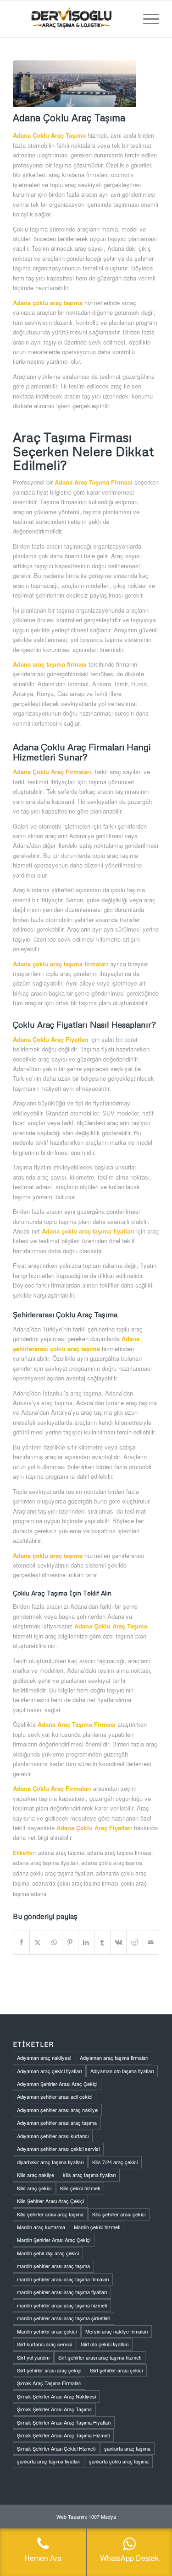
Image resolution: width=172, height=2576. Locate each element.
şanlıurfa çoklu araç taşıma (119, 2461)
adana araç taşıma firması (119, 1853)
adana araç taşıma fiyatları (46, 1863)
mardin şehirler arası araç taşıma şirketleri (64, 2318)
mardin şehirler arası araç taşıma (53, 2266)
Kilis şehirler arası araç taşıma (50, 2214)
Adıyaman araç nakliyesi (44, 2058)
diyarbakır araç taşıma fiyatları (50, 2162)
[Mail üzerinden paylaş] (151, 1942)
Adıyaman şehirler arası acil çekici (55, 2096)
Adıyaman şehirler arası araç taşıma (57, 2123)
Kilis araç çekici (34, 2188)
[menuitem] (147, 19)
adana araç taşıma (61, 1853)
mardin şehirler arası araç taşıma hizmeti (62, 2305)
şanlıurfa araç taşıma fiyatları (49, 2461)
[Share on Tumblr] (102, 1942)
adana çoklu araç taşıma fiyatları (53, 1873)
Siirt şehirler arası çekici (116, 2370)
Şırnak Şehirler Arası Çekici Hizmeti (56, 2448)
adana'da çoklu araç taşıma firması (75, 1883)
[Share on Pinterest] (70, 1942)
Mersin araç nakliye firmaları (117, 2331)
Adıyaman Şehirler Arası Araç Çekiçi (57, 2084)
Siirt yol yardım (33, 2357)
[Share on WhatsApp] (54, 1942)
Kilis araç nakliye (36, 2175)
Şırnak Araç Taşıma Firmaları (49, 2383)
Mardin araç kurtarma (41, 2227)
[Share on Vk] (118, 1942)
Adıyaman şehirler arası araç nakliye (57, 2110)
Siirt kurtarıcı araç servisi (44, 2344)
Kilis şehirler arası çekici (119, 2214)
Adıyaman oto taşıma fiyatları (122, 2071)
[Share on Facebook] (21, 1942)
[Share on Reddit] (134, 1942)
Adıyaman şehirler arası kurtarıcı (53, 2136)
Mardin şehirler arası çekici (47, 2331)
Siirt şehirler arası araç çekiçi (49, 2370)
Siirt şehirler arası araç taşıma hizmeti (100, 2357)
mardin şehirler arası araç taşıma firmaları (63, 2279)
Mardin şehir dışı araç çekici (48, 2253)
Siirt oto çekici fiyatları (105, 2344)
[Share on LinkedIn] (86, 1942)
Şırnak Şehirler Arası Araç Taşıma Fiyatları (64, 2422)
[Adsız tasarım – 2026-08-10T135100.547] (71, 19)
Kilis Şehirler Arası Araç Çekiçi (50, 2201)
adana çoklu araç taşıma (112, 1863)
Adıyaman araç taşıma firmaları (114, 2058)
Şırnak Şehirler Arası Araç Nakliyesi (56, 2396)
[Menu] (147, 19)
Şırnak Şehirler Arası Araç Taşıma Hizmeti (63, 2435)
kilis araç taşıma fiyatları (89, 2175)
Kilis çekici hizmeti (80, 2188)
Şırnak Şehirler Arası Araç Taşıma (54, 2409)
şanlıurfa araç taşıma (127, 2448)
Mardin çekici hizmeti (97, 2227)
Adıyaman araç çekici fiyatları (49, 2071)
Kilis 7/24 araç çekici (115, 2162)
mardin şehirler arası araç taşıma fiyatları (62, 2292)
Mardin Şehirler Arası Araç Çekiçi (54, 2240)
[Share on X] (38, 1942)
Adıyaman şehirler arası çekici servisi (58, 2149)
